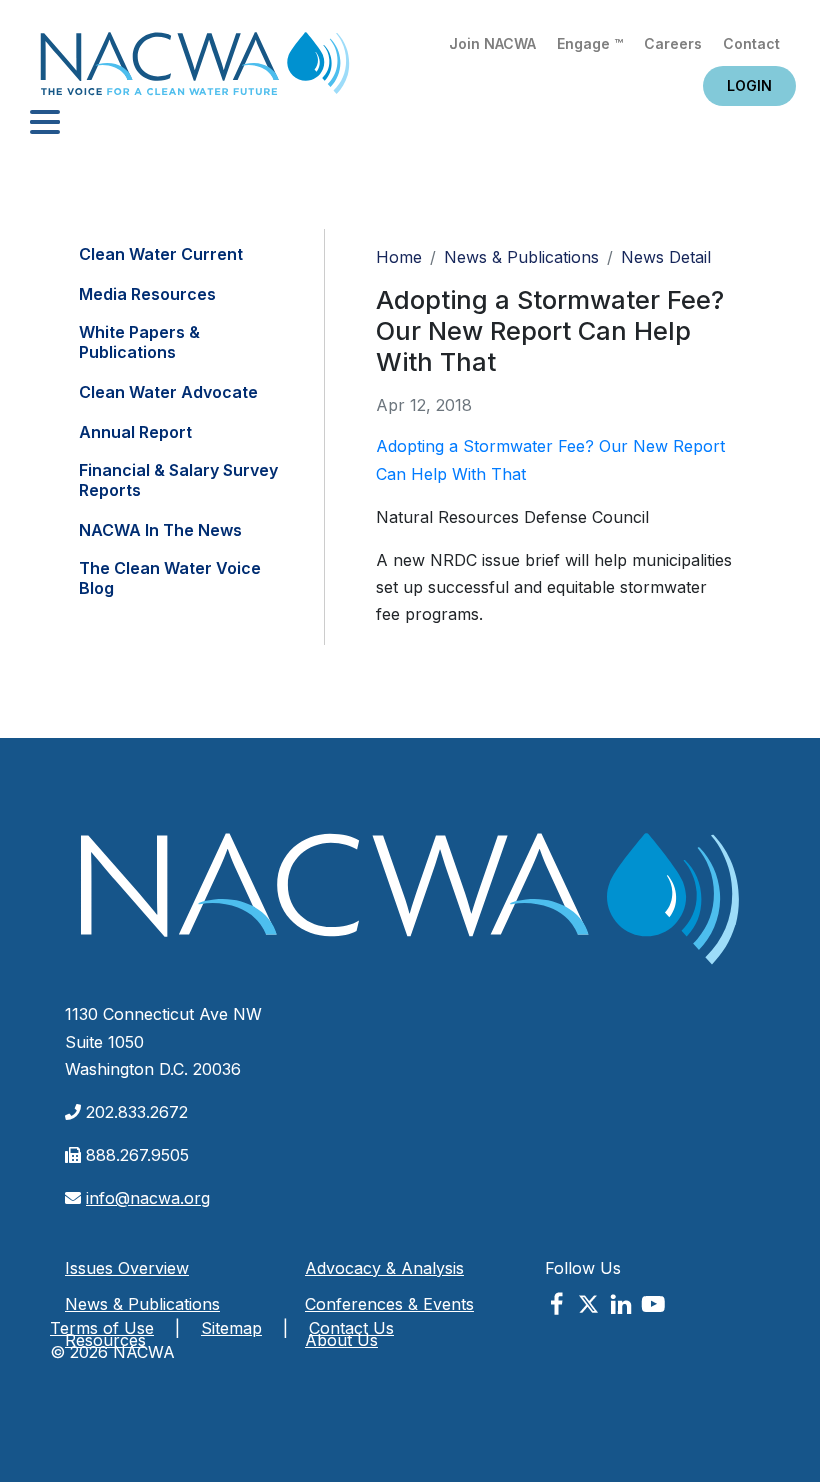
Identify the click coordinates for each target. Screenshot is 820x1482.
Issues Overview (127, 1268)
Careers (673, 43)
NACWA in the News (160, 530)
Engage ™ (590, 43)
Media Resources (147, 294)
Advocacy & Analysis (384, 1268)
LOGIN (749, 85)
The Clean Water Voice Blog (170, 578)
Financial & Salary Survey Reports (178, 480)
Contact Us (351, 1328)
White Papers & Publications (139, 342)
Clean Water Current (161, 254)
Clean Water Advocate (168, 392)
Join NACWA (492, 43)
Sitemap (231, 1328)
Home (195, 69)
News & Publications (521, 257)
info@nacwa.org (148, 1198)
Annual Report (135, 432)
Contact (751, 43)
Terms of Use (102, 1328)
